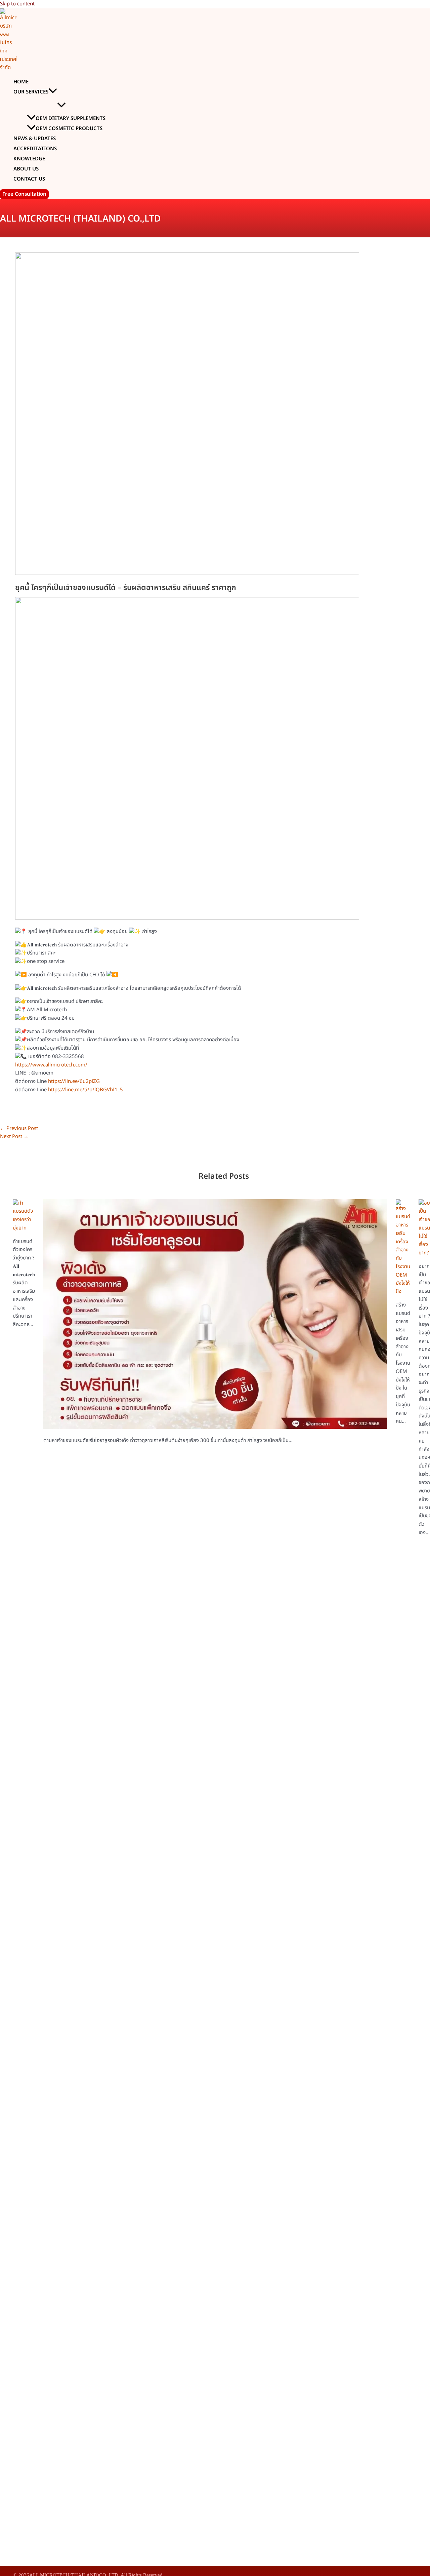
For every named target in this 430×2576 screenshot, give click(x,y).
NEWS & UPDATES (35, 139)
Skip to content (17, 4)
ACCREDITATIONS (35, 149)
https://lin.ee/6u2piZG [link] (74, 1081)
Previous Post (19, 1128)
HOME (21, 82)
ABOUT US (26, 169)
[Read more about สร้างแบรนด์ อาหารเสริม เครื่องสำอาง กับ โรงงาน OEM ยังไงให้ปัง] (403, 1292)
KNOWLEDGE (29, 159)
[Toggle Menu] (61, 105)
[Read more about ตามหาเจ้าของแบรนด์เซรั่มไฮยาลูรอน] (215, 1427)
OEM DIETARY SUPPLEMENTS (71, 119)
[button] (53, 92)
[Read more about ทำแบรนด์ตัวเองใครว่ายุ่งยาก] (24, 1228)
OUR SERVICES (31, 92)
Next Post (14, 1137)
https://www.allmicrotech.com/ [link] (51, 1065)
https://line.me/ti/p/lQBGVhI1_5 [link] (85, 1090)
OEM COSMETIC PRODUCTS (69, 129)
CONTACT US (29, 179)
